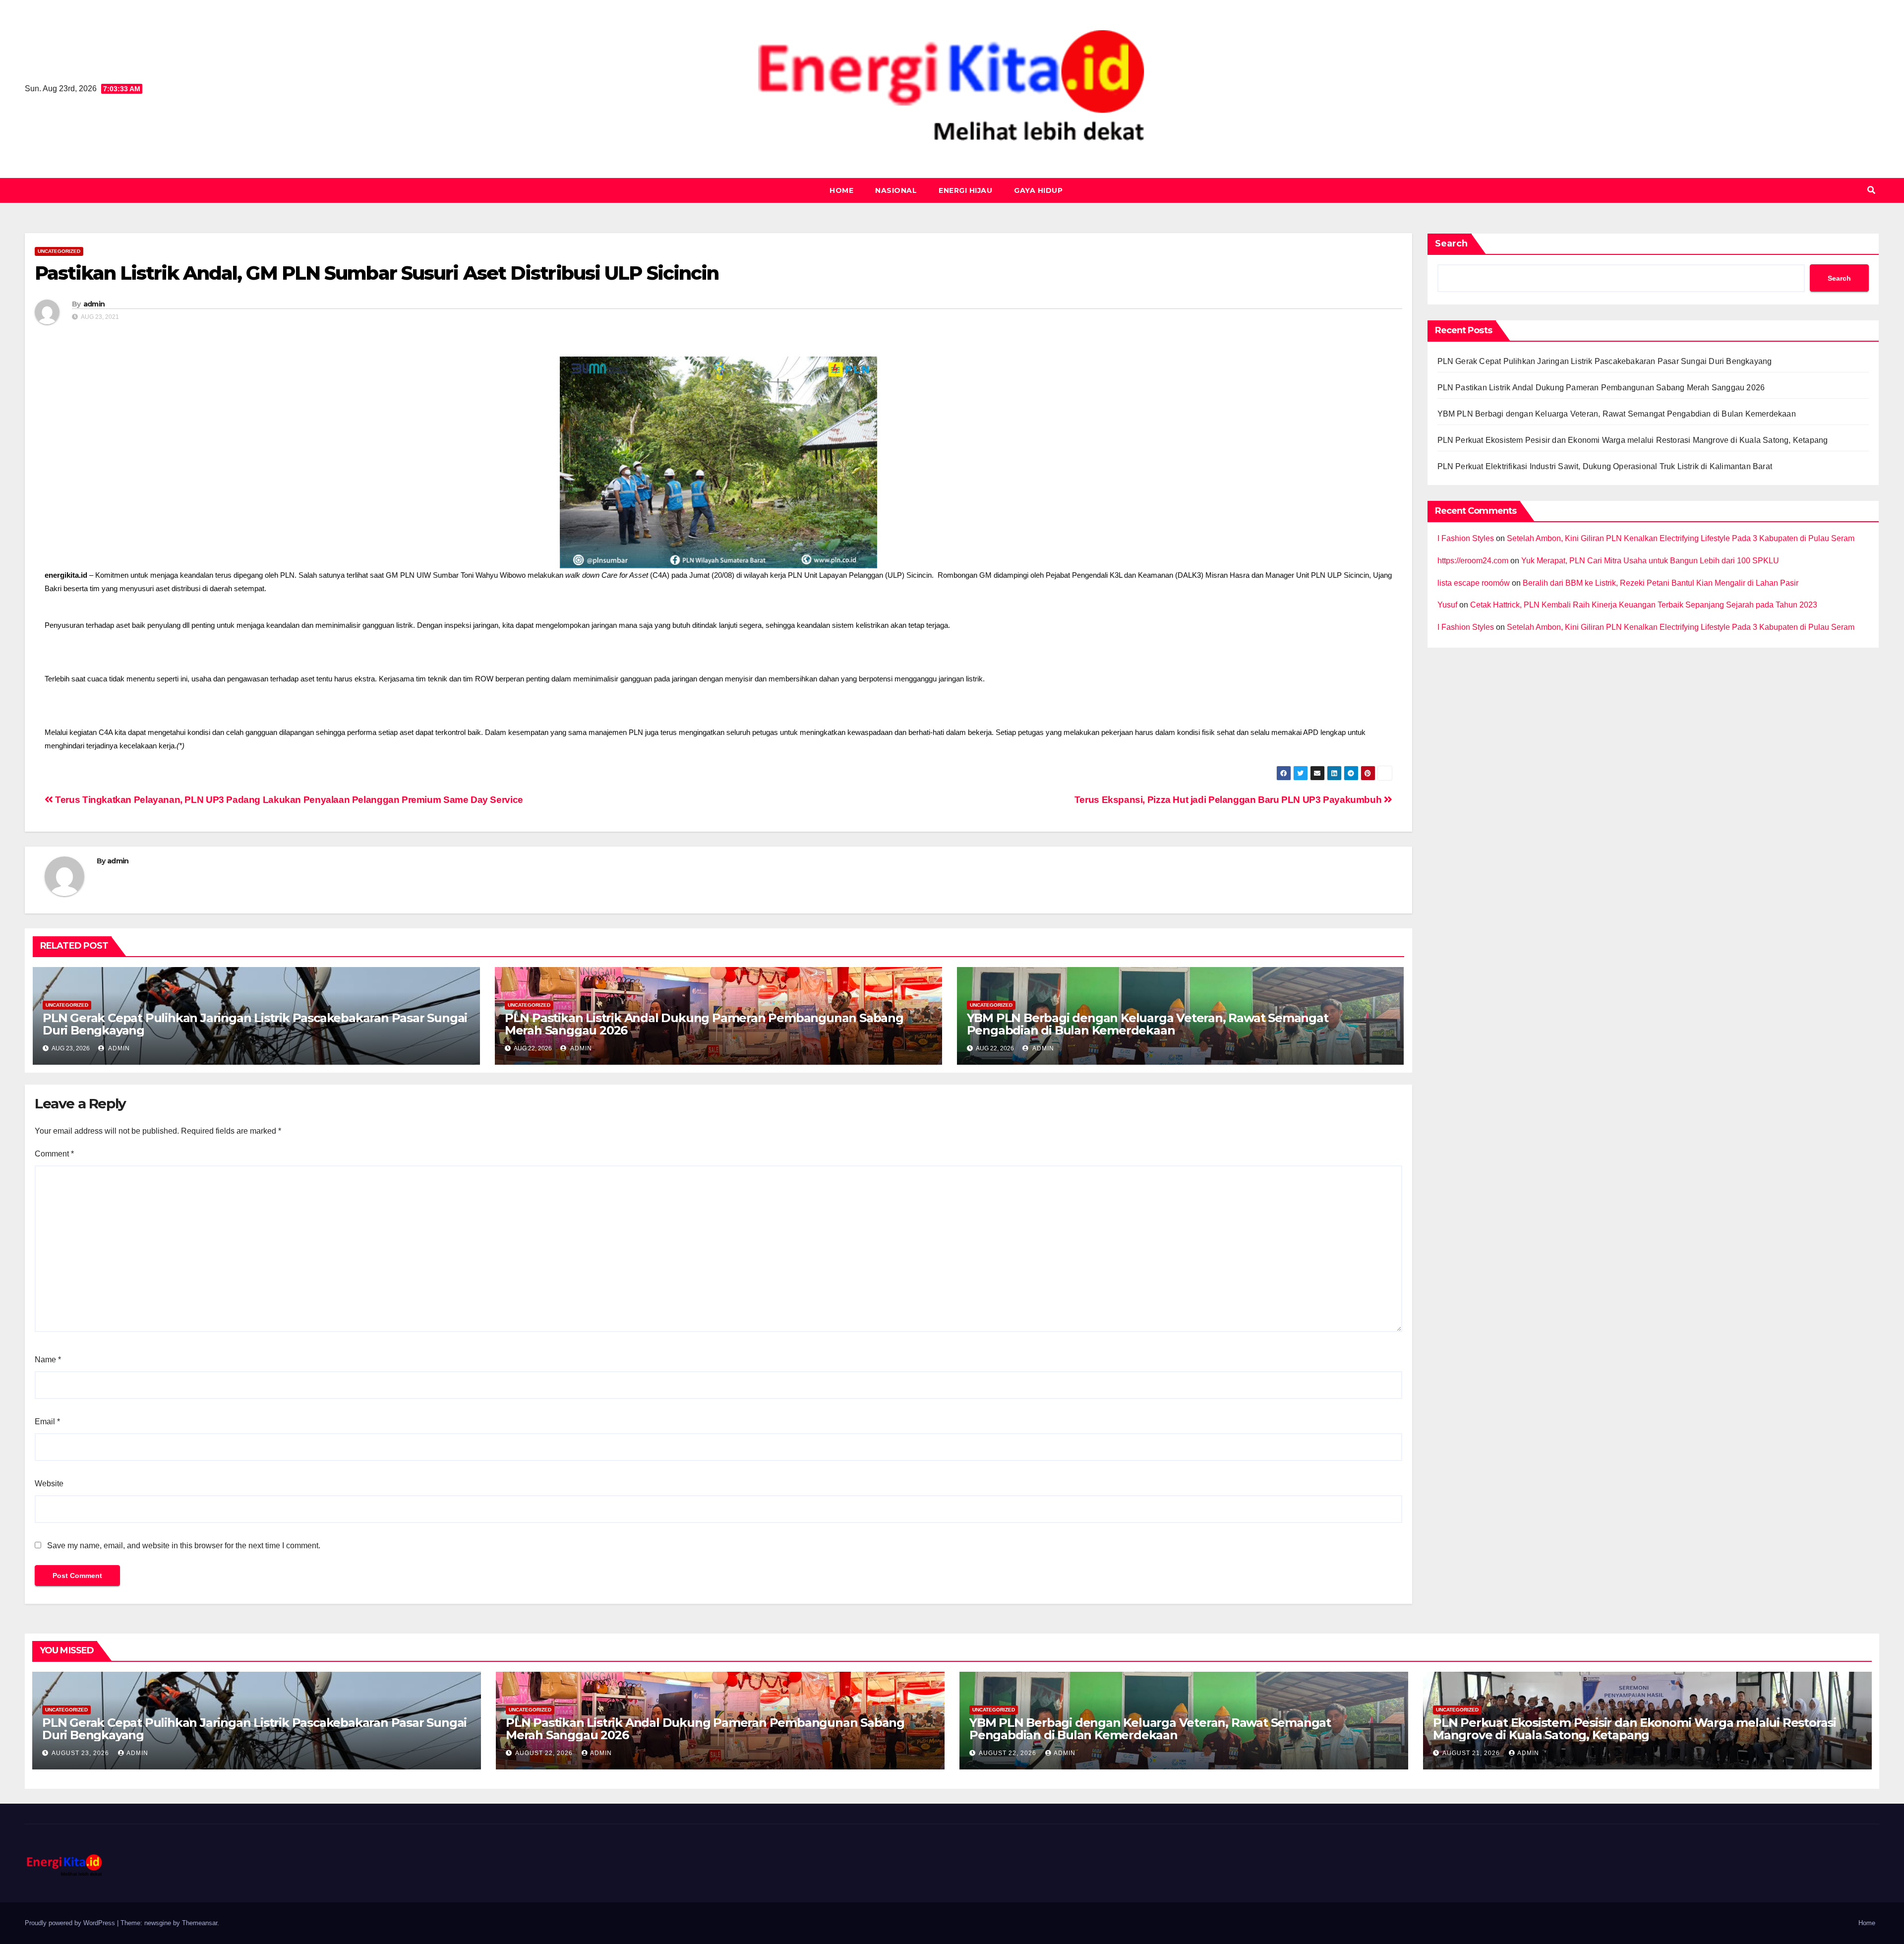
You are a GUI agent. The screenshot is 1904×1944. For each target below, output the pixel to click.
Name (48, 1360)
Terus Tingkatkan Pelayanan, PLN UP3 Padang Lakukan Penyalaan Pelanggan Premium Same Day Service (288, 800)
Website (49, 1484)
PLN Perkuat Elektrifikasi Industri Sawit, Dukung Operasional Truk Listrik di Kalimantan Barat (1605, 466)
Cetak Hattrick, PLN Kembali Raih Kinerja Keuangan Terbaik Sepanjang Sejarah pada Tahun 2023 (1644, 605)
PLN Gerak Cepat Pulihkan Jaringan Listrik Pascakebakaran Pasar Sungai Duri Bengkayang (255, 1024)
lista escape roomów (1474, 583)
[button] (1871, 190)
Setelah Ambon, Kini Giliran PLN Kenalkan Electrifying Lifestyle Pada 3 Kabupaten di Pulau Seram (1681, 538)
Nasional (896, 190)
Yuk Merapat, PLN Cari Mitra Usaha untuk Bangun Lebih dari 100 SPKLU (1650, 561)
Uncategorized (59, 251)
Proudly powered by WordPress (71, 1923)
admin (94, 304)
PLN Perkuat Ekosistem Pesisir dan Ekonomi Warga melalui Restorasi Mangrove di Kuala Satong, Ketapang (1633, 440)
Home (841, 190)
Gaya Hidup (1038, 190)
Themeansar (200, 1923)
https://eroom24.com (1473, 561)
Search (1451, 243)
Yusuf (1447, 605)
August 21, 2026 (1472, 1753)
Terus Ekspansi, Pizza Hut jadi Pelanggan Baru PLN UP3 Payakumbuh (1229, 800)
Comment (54, 1154)
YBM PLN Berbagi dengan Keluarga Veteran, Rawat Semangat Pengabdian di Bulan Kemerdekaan (1148, 1024)
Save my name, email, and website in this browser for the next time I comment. (184, 1546)
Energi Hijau (965, 190)
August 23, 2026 (81, 1753)
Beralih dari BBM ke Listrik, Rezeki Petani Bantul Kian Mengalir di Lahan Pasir (1661, 583)
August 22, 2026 (545, 1753)
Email (47, 1422)
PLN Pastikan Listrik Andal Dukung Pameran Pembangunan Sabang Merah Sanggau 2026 (704, 1024)
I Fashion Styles (1466, 538)
